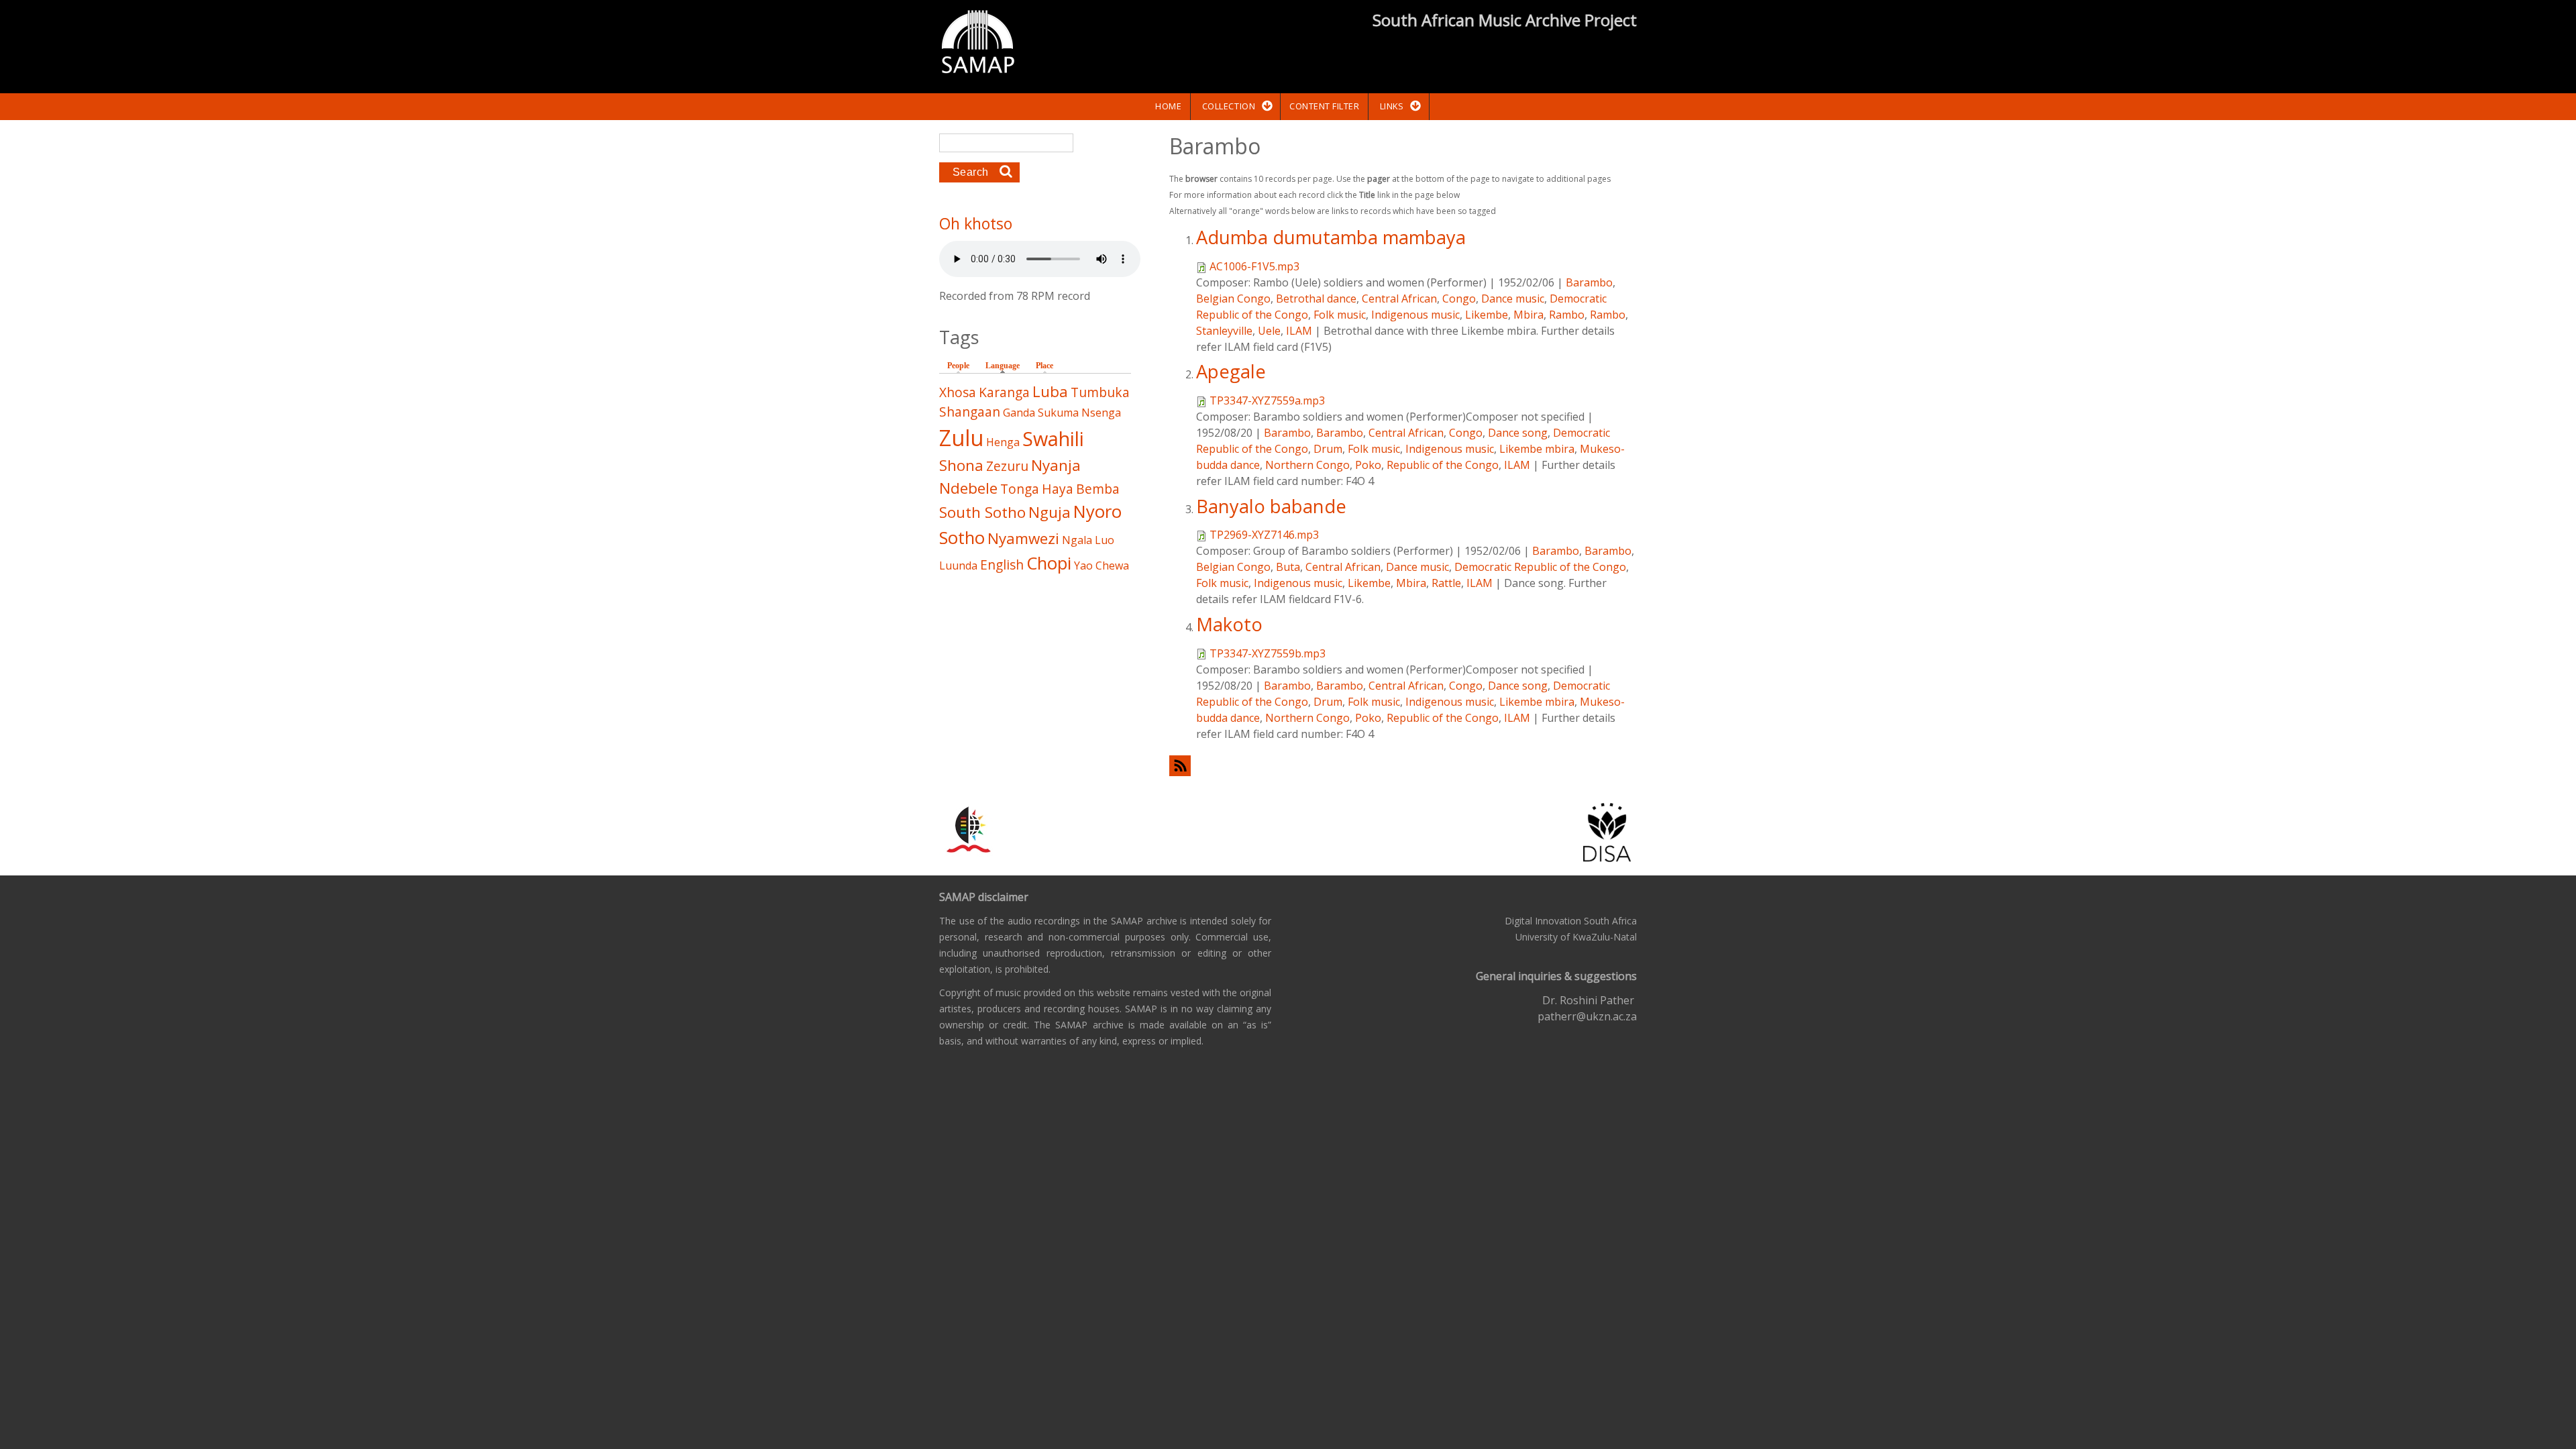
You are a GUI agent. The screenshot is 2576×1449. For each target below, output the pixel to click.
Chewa (1112, 566)
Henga (1003, 442)
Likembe (1487, 315)
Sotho (962, 538)
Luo (1105, 540)
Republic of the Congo (1443, 465)
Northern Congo (1307, 465)
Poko (1368, 465)
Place (1044, 366)
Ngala (1077, 540)
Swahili (1053, 438)
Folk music (1340, 315)
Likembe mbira (1537, 449)
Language (1006, 366)
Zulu (961, 438)
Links (1392, 106)
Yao (1083, 566)
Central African (1399, 299)
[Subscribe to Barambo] (1403, 766)
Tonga (1020, 489)
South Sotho (982, 512)
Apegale (1231, 371)
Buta (1288, 567)
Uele (1269, 331)
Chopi (1049, 563)
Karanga (1004, 392)
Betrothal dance (1316, 299)
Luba (1050, 391)
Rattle (1446, 583)
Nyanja (1056, 465)
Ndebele (968, 488)
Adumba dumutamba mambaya (1331, 237)
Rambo (1567, 315)
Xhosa (958, 392)
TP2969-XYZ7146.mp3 (1264, 535)
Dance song (1518, 433)
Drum (1328, 449)
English (1002, 565)
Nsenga (1101, 413)
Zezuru (1007, 466)
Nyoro (1097, 512)
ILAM (1299, 331)
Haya (1058, 489)
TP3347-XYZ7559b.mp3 (1268, 653)
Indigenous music (1415, 315)
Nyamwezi (1023, 538)
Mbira (1528, 315)
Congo (1459, 299)
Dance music (1513, 299)
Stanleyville (1224, 331)
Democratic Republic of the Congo (1540, 567)
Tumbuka (1100, 392)
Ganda (1019, 413)
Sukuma (1058, 413)
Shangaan (970, 412)
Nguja (1050, 512)
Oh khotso (976, 223)
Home (1168, 106)
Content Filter (1324, 106)
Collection (1229, 106)
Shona (961, 465)
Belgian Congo (1233, 299)
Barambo (1589, 282)
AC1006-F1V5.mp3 (1254, 266)
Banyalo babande (1271, 506)
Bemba (1098, 489)
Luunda (958, 566)
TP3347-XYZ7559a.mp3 (1267, 400)
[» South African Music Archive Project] (978, 44)
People (958, 366)
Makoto (1229, 624)
